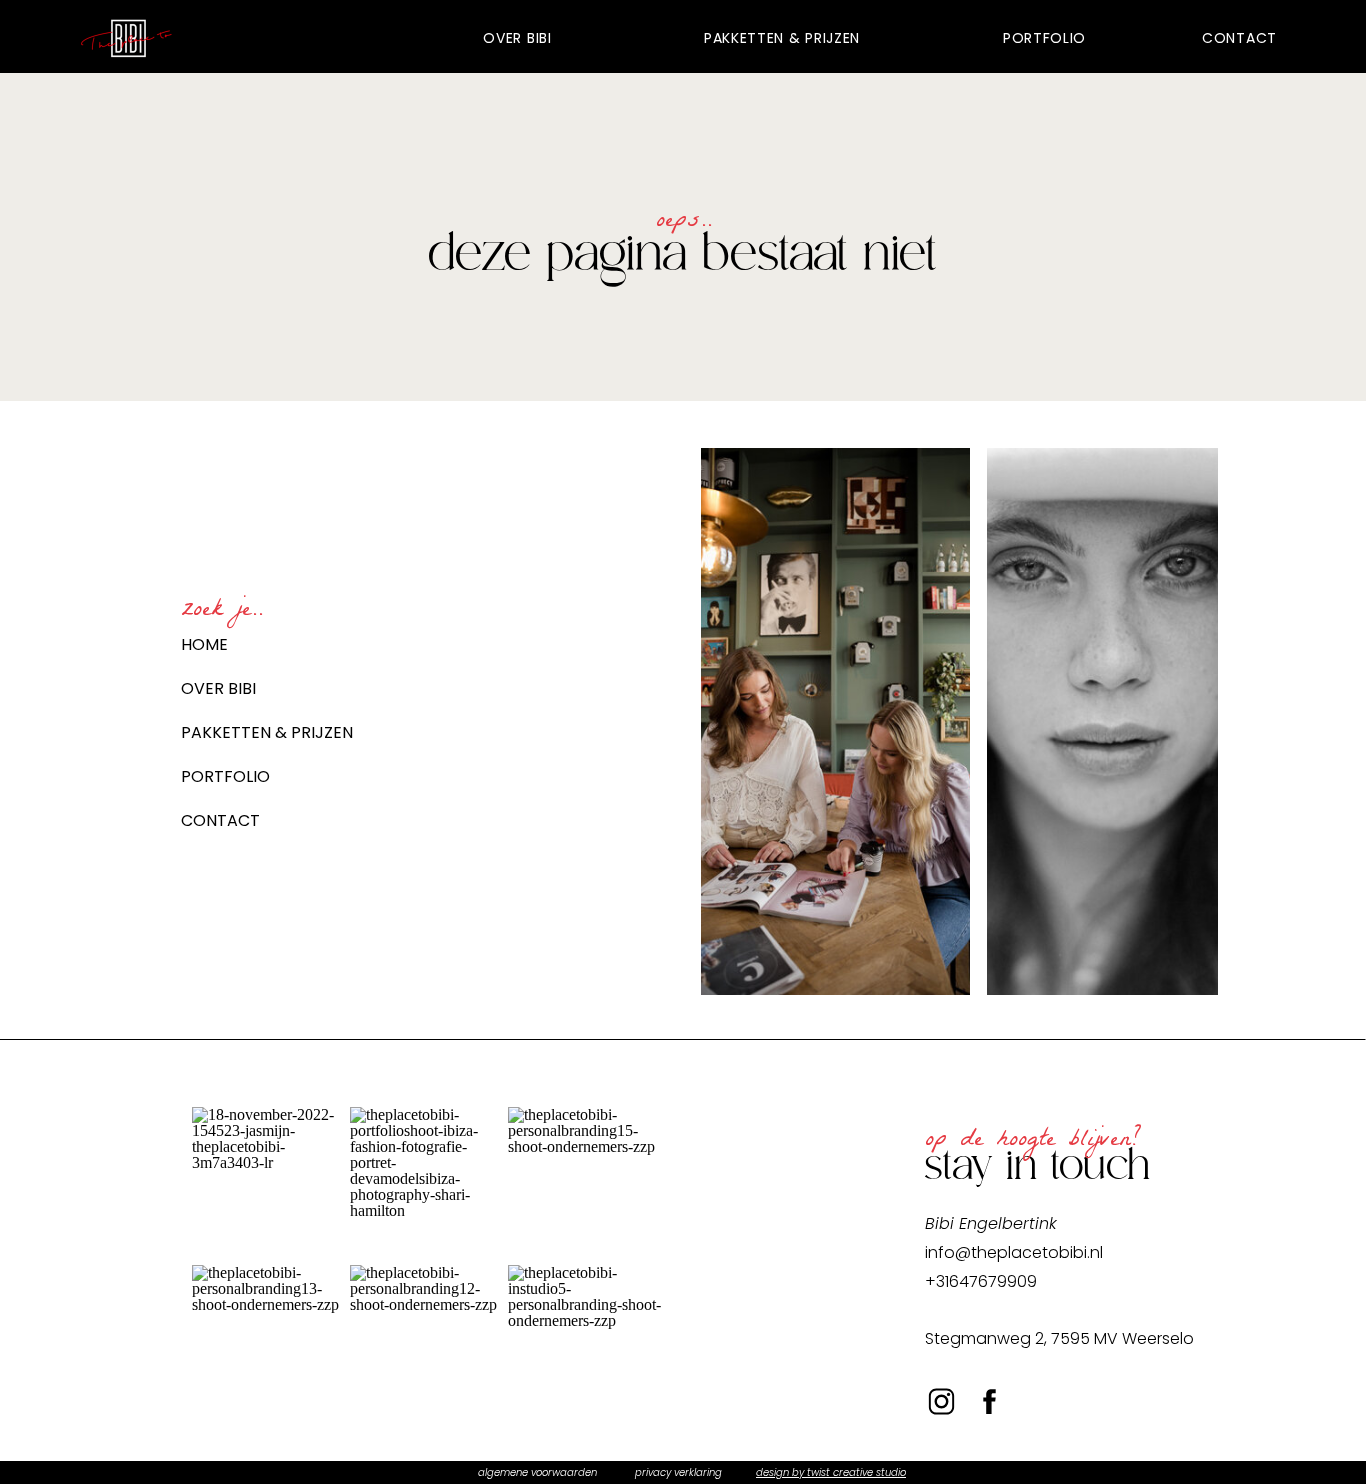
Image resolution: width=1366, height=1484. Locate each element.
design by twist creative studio (831, 1472)
